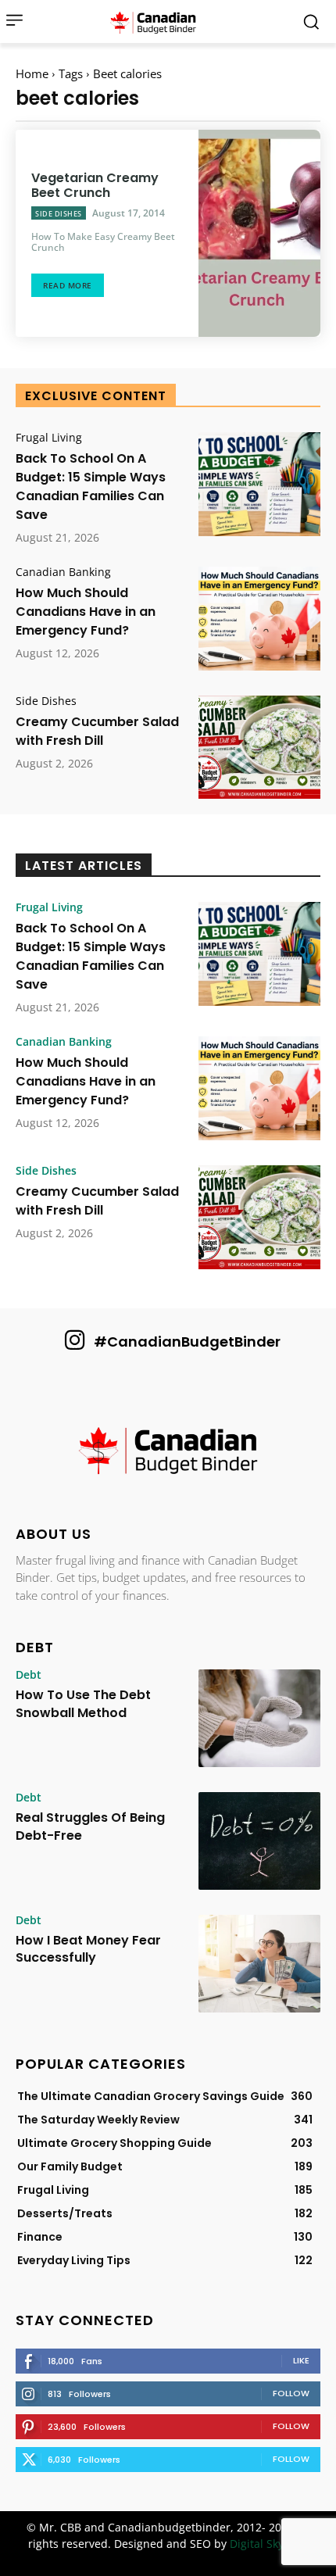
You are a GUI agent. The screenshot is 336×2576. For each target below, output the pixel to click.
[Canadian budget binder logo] (157, 22)
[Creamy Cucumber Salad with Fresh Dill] (259, 748)
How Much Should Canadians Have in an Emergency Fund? (86, 612)
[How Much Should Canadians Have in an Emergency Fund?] (259, 619)
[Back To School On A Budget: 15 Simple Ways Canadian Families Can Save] (259, 484)
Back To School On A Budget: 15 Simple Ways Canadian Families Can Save (91, 487)
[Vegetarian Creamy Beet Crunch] (259, 233)
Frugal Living (49, 438)
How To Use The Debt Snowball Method (83, 1703)
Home (32, 73)
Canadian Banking (63, 572)
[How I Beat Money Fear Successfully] (259, 1964)
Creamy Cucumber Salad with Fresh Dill (97, 731)
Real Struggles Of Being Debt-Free (90, 1826)
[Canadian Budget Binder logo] (168, 1452)
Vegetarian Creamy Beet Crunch (95, 185)
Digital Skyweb (268, 2544)
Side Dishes (59, 214)
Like (301, 2360)
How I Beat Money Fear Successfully (88, 1949)
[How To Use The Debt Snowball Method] (259, 1718)
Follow (291, 2393)
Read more (68, 285)
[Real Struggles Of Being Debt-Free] (259, 1841)
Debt (29, 1675)
